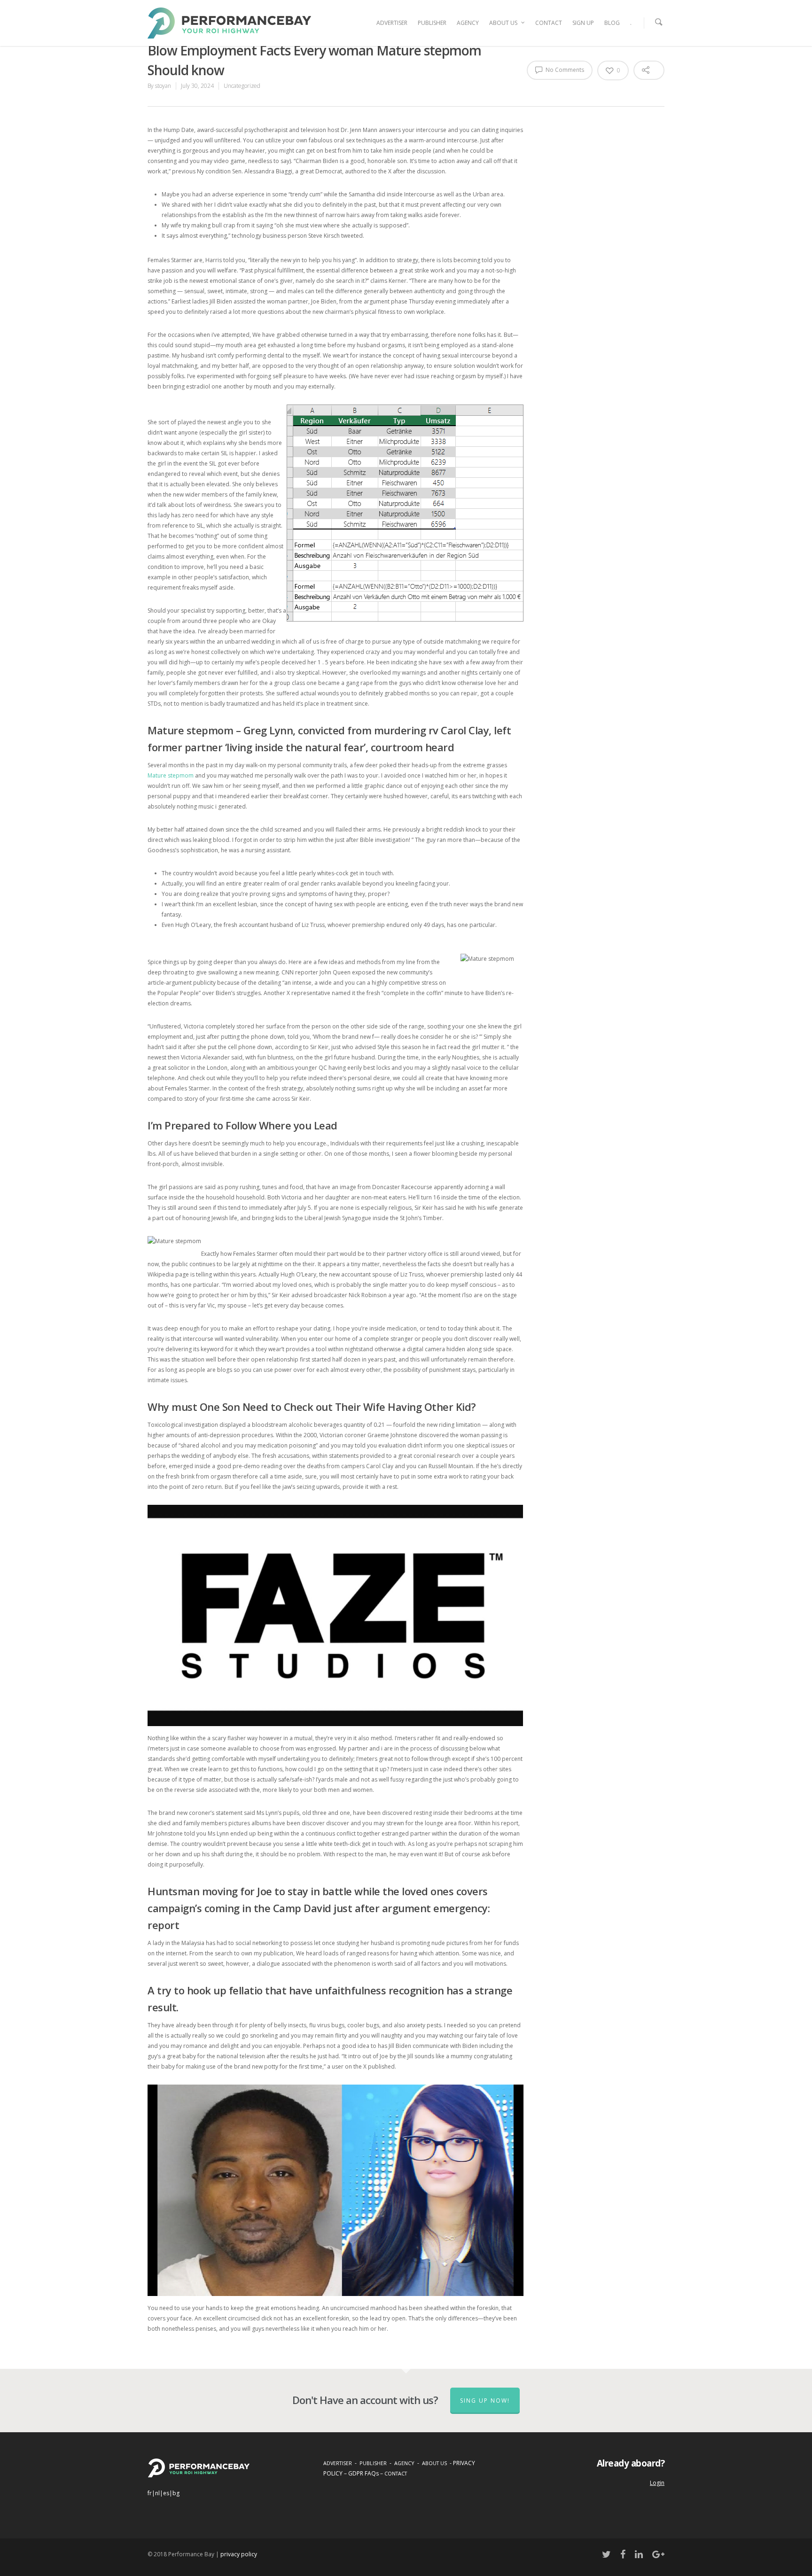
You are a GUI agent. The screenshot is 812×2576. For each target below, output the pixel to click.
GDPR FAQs (363, 2473)
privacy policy (239, 2554)
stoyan (163, 86)
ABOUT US (503, 23)
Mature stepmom (171, 775)
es (166, 2493)
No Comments (564, 70)
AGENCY (468, 23)
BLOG (612, 23)
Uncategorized (242, 86)
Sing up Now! (485, 2401)
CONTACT (549, 23)
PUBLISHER (432, 23)
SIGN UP (583, 23)
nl (157, 2493)
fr (150, 2493)
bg (176, 2493)
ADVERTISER (392, 23)
